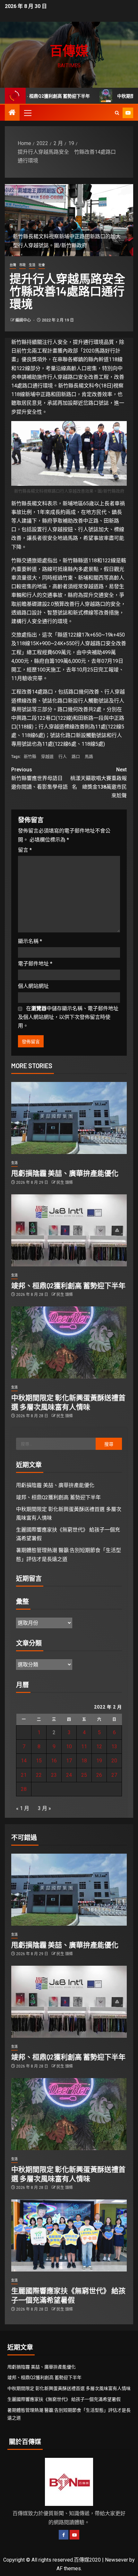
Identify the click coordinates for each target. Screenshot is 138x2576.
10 (69, 1747)
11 (84, 1747)
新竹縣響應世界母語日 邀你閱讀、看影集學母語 (39, 778)
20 (114, 1761)
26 (99, 1775)
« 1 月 (23, 1808)
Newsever (116, 2560)
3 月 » (44, 1808)
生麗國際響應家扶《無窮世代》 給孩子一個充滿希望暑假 (64, 2399)
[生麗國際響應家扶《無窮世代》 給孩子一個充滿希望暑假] (69, 2235)
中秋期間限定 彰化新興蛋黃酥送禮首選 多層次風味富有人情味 (69, 2388)
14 (24, 1761)
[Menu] (27, 113)
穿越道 (47, 756)
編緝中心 (24, 320)
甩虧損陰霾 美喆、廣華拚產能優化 (65, 1173)
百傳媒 (69, 50)
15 (39, 1761)
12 (99, 1747)
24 (69, 1775)
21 (24, 1775)
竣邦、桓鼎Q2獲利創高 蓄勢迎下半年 (68, 1285)
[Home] (12, 113)
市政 (22, 265)
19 (99, 1761)
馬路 (89, 756)
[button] (27, 113)
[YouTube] (74, 2535)
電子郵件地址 (35, 964)
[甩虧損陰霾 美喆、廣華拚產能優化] (69, 1118)
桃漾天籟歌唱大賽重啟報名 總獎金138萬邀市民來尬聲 (99, 783)
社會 (42, 265)
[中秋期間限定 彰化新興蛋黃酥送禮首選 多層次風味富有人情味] (69, 1342)
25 (84, 1775)
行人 (63, 756)
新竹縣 (30, 756)
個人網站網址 (33, 986)
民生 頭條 (65, 1182)
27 (114, 1775)
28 (24, 1789)
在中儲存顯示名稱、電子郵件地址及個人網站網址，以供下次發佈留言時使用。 (68, 1017)
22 (39, 1775)
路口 (76, 756)
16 (54, 1761)
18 (84, 1761)
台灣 (13, 265)
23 (54, 1775)
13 (114, 1747)
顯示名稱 (30, 941)
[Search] (117, 113)
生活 (32, 265)
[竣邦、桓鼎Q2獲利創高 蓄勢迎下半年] (69, 1230)
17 (69, 1761)
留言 (25, 850)
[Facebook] (64, 2535)
